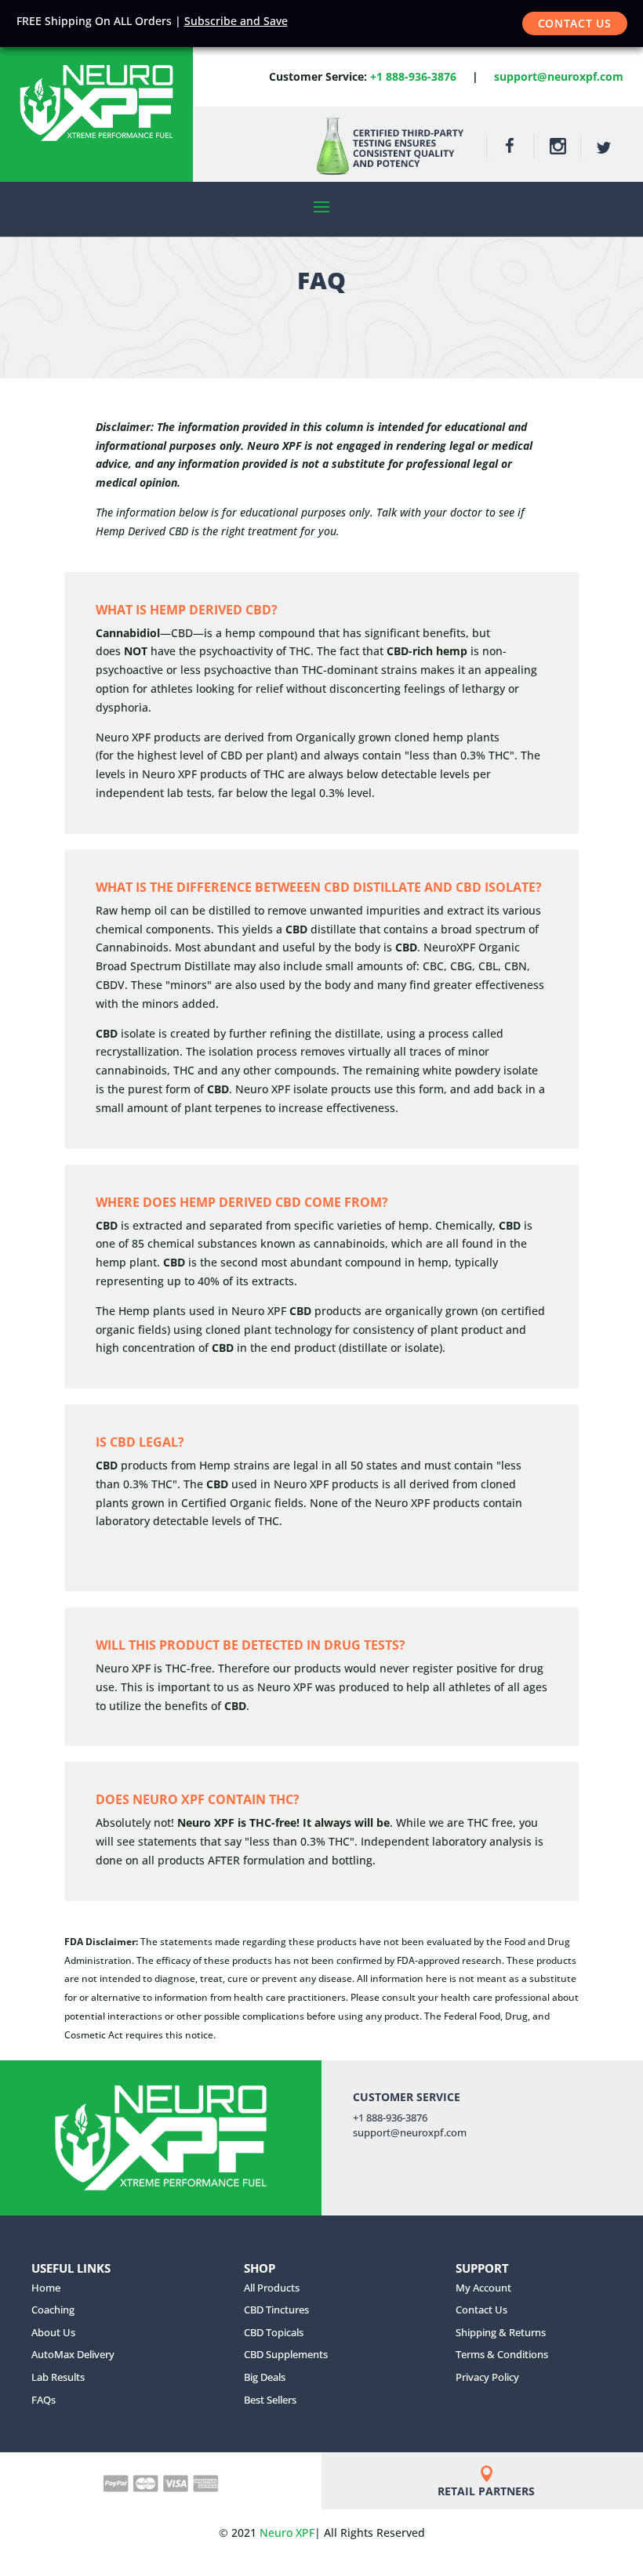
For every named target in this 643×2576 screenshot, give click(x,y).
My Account (483, 2288)
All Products (272, 2288)
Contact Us (575, 23)
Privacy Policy (487, 2377)
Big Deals (265, 2377)
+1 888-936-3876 (413, 76)
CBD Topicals (274, 2332)
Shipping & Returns (501, 2332)
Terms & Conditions (502, 2354)
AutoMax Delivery (73, 2354)
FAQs (44, 2400)
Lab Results (58, 2377)
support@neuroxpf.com (559, 76)
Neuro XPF (287, 2533)
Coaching (53, 2310)
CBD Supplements (286, 2354)
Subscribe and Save (236, 21)
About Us (53, 2332)
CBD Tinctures (276, 2310)
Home (46, 2288)
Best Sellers (270, 2400)
